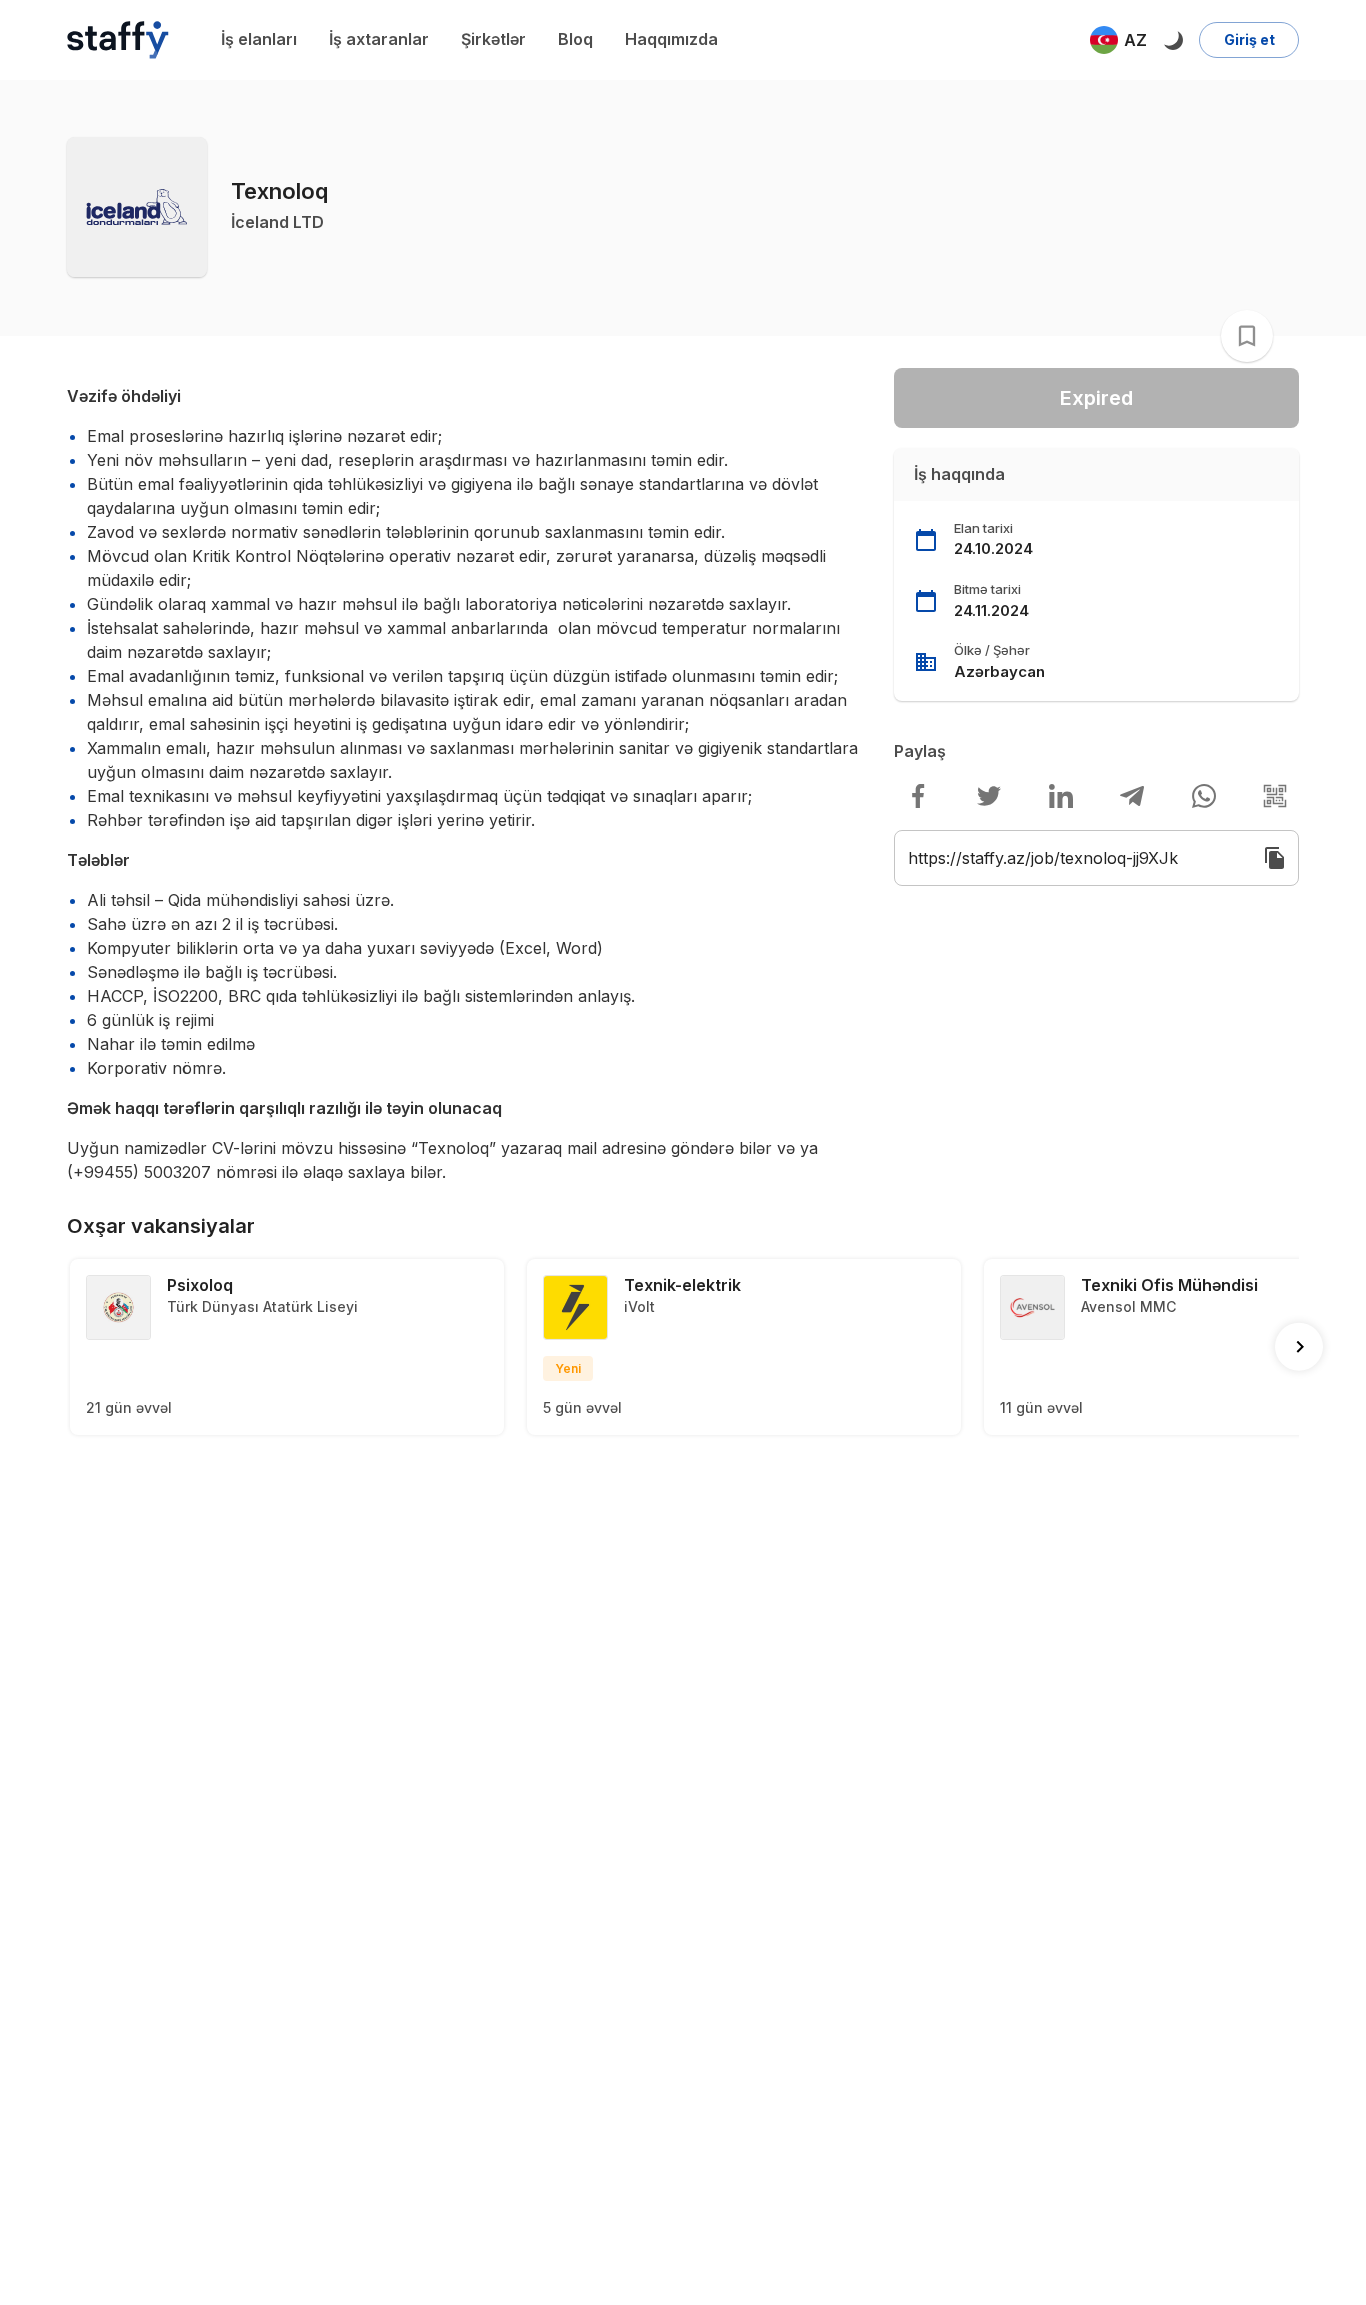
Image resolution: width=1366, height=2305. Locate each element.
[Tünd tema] (1173, 40)
